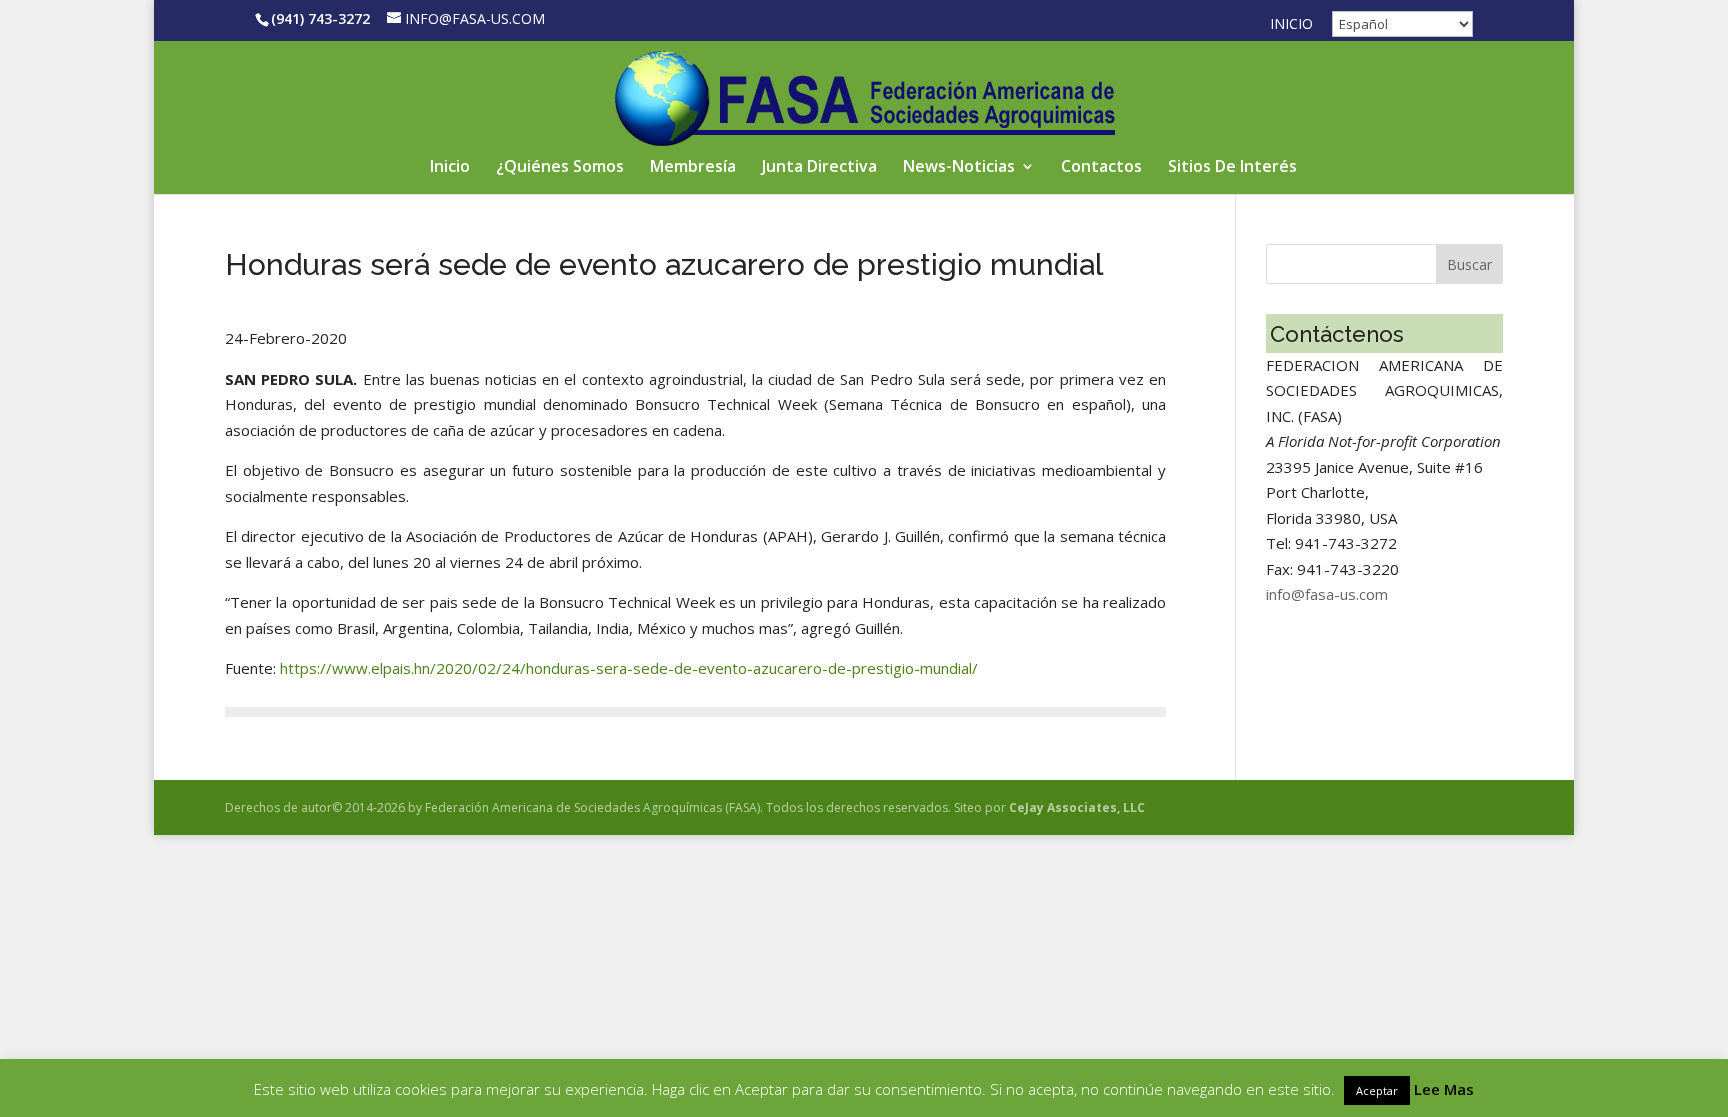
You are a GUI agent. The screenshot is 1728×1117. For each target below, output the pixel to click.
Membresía (693, 168)
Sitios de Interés (1232, 168)
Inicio (1291, 25)
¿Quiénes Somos (560, 168)
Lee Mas (1444, 1089)
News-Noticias (959, 168)
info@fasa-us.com (1327, 594)
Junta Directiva (819, 168)
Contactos (1101, 168)
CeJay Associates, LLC (1077, 807)
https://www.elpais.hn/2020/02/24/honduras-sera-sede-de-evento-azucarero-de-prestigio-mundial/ (629, 668)
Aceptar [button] (1377, 1090)
